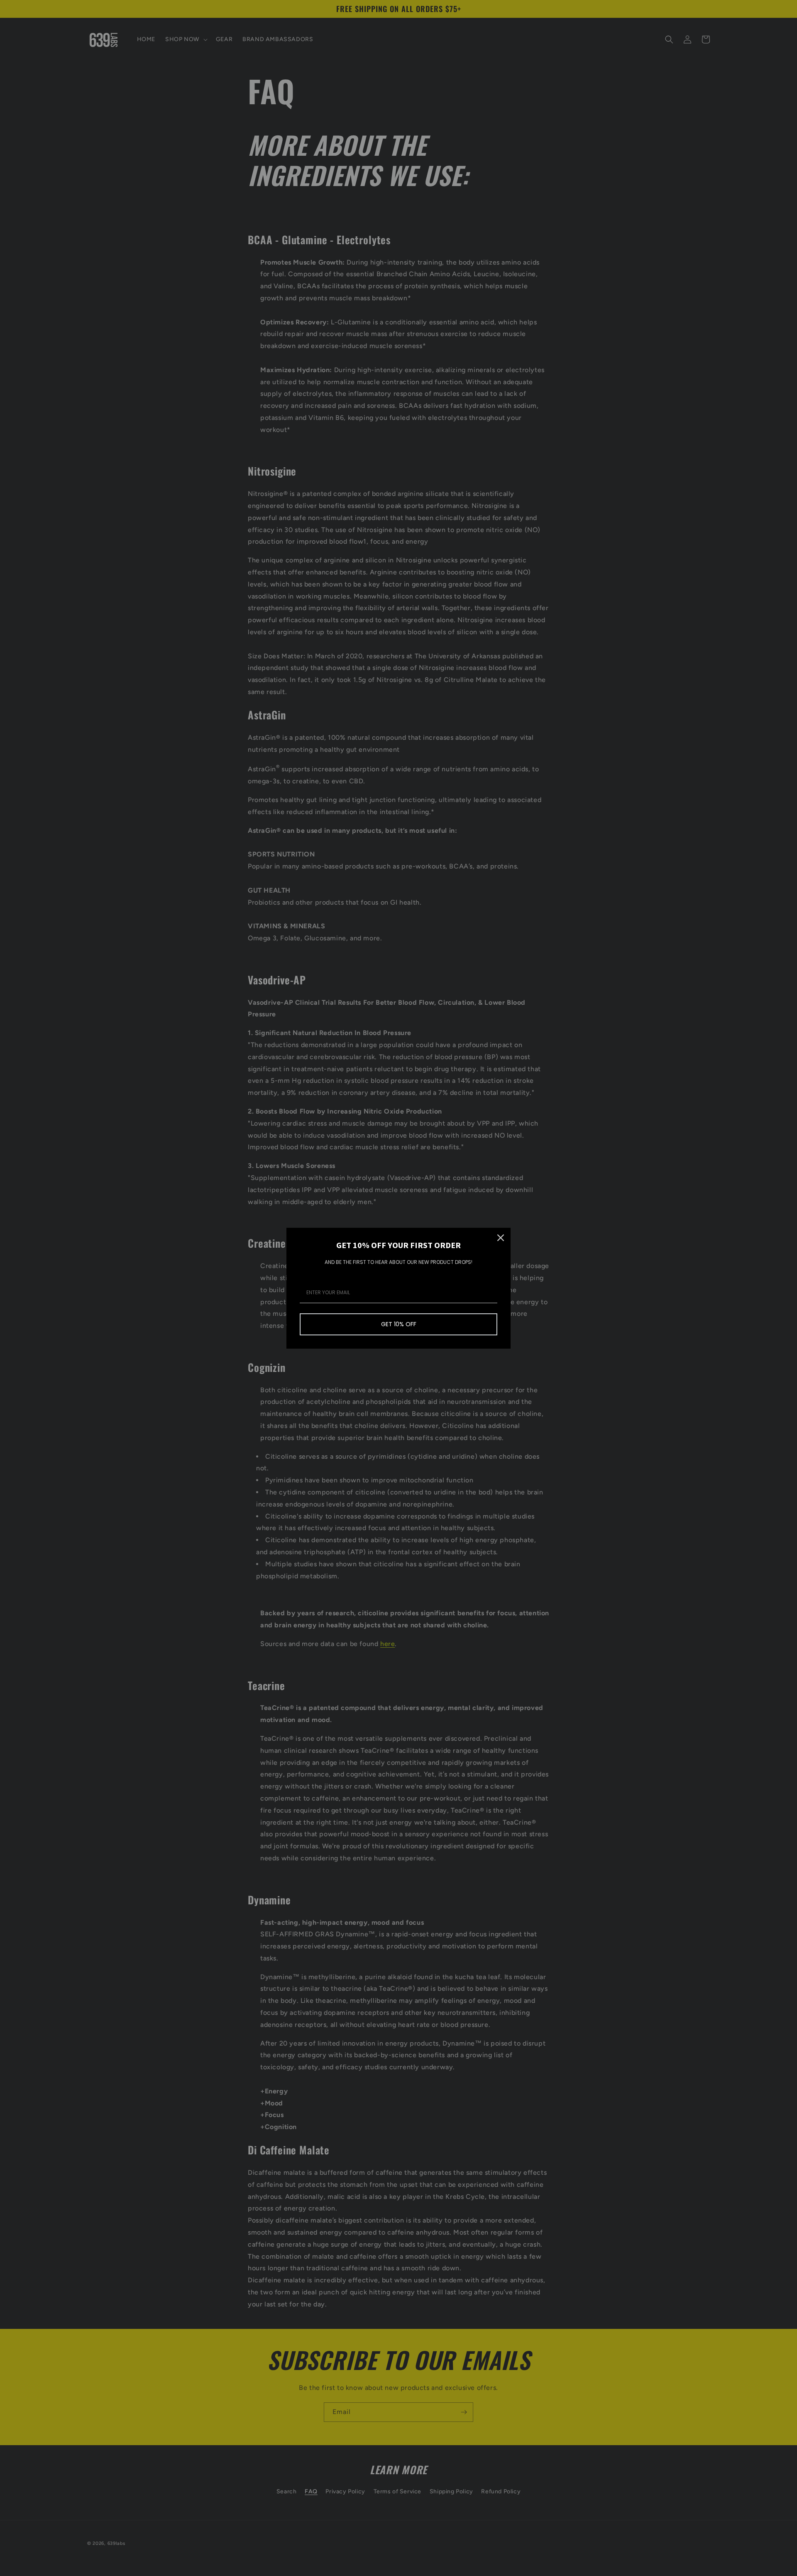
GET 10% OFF (399, 1324)
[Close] (501, 1238)
